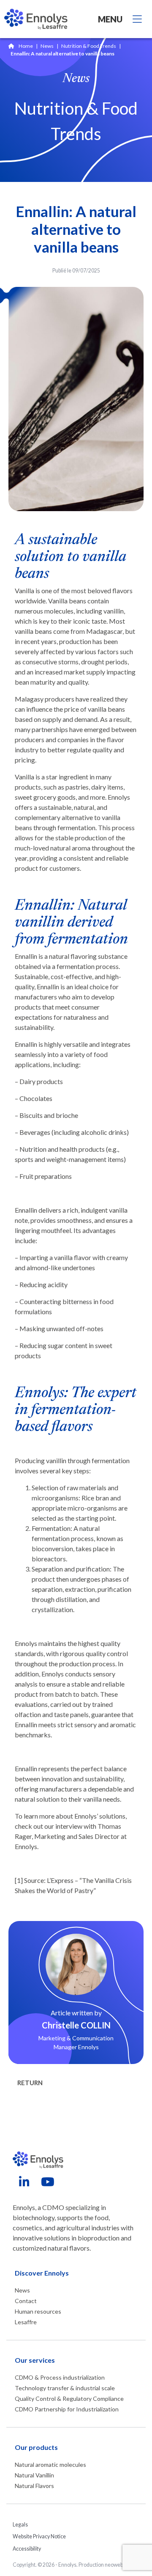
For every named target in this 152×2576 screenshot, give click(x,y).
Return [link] (30, 2083)
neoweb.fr (116, 2565)
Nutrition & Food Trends (89, 46)
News (47, 46)
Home (26, 46)
